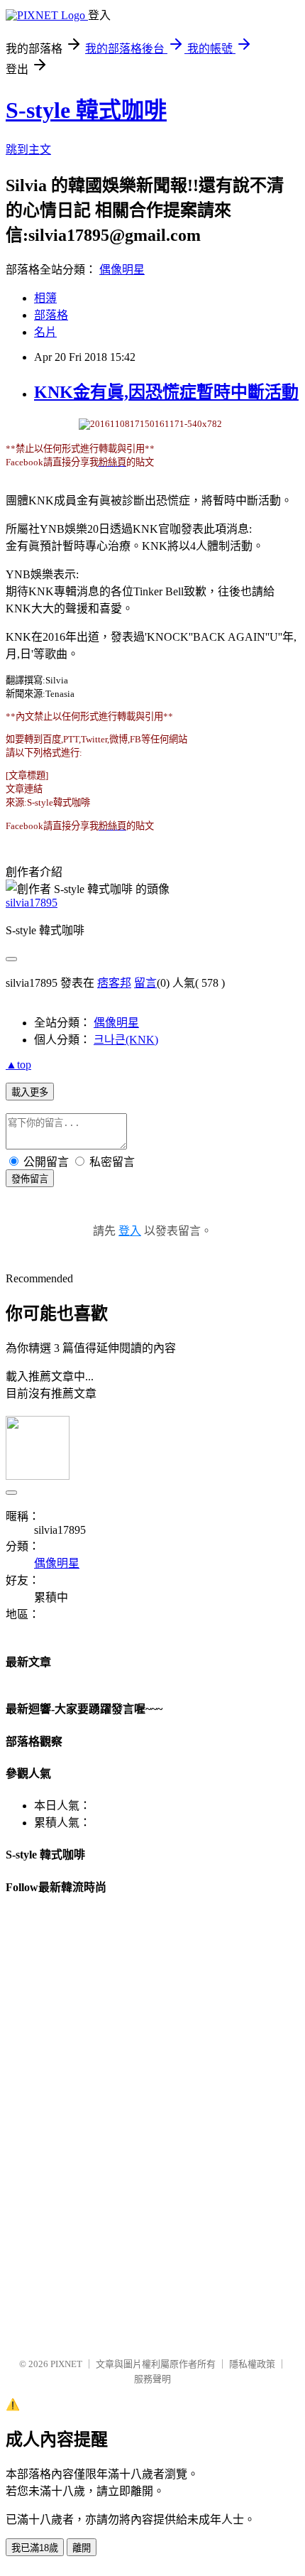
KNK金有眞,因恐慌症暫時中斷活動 (166, 392)
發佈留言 (30, 1179)
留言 (145, 983)
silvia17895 (32, 903)
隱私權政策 (252, 2364)
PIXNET (66, 2364)
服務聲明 (152, 2379)
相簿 (45, 298)
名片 (45, 332)
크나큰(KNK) (126, 1040)
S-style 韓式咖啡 (86, 110)
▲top (18, 1065)
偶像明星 (122, 270)
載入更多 (30, 1092)
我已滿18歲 (35, 2548)
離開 (82, 2548)
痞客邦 (114, 983)
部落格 (51, 315)
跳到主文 (28, 150)
